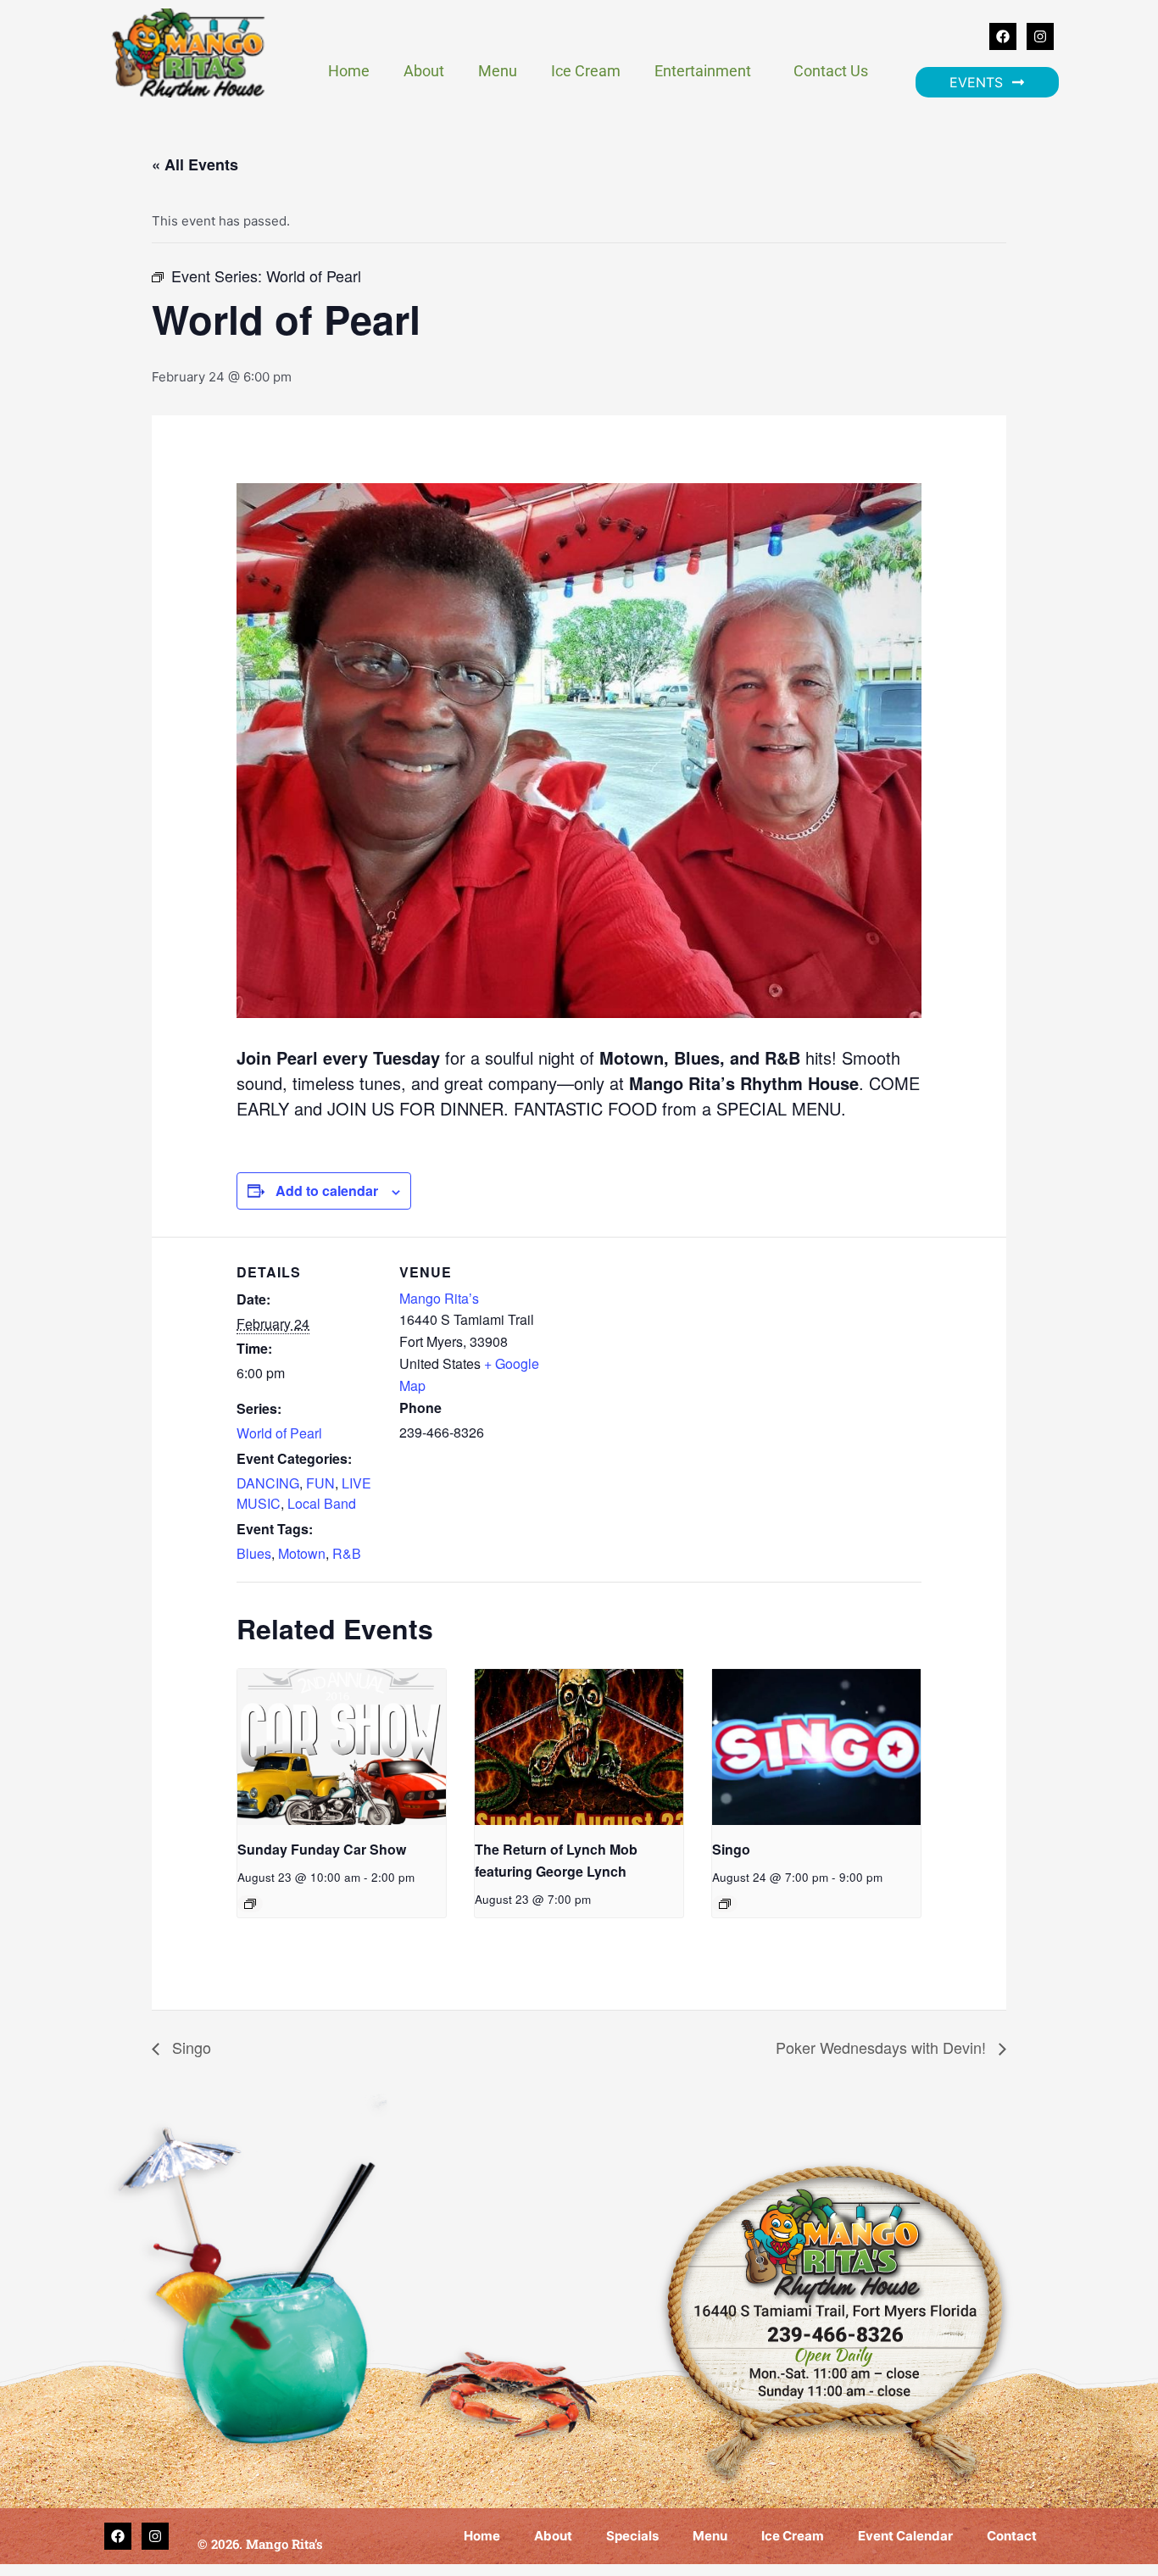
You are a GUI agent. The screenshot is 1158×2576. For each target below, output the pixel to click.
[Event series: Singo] (725, 1904)
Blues (254, 1553)
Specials (632, 2536)
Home (349, 71)
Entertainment (703, 71)
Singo (731, 1849)
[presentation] (342, 1747)
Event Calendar (905, 2536)
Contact (1012, 2536)
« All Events (195, 164)
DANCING (268, 1483)
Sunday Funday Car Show (322, 1849)
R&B (347, 1553)
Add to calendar (327, 1191)
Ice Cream (586, 71)
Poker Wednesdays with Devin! (883, 2047)
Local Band (322, 1503)
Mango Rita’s (439, 1298)
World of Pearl (279, 1433)
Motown (302, 1553)
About (424, 71)
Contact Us (831, 71)
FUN (320, 1483)
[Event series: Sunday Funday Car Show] (250, 1904)
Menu (498, 71)
